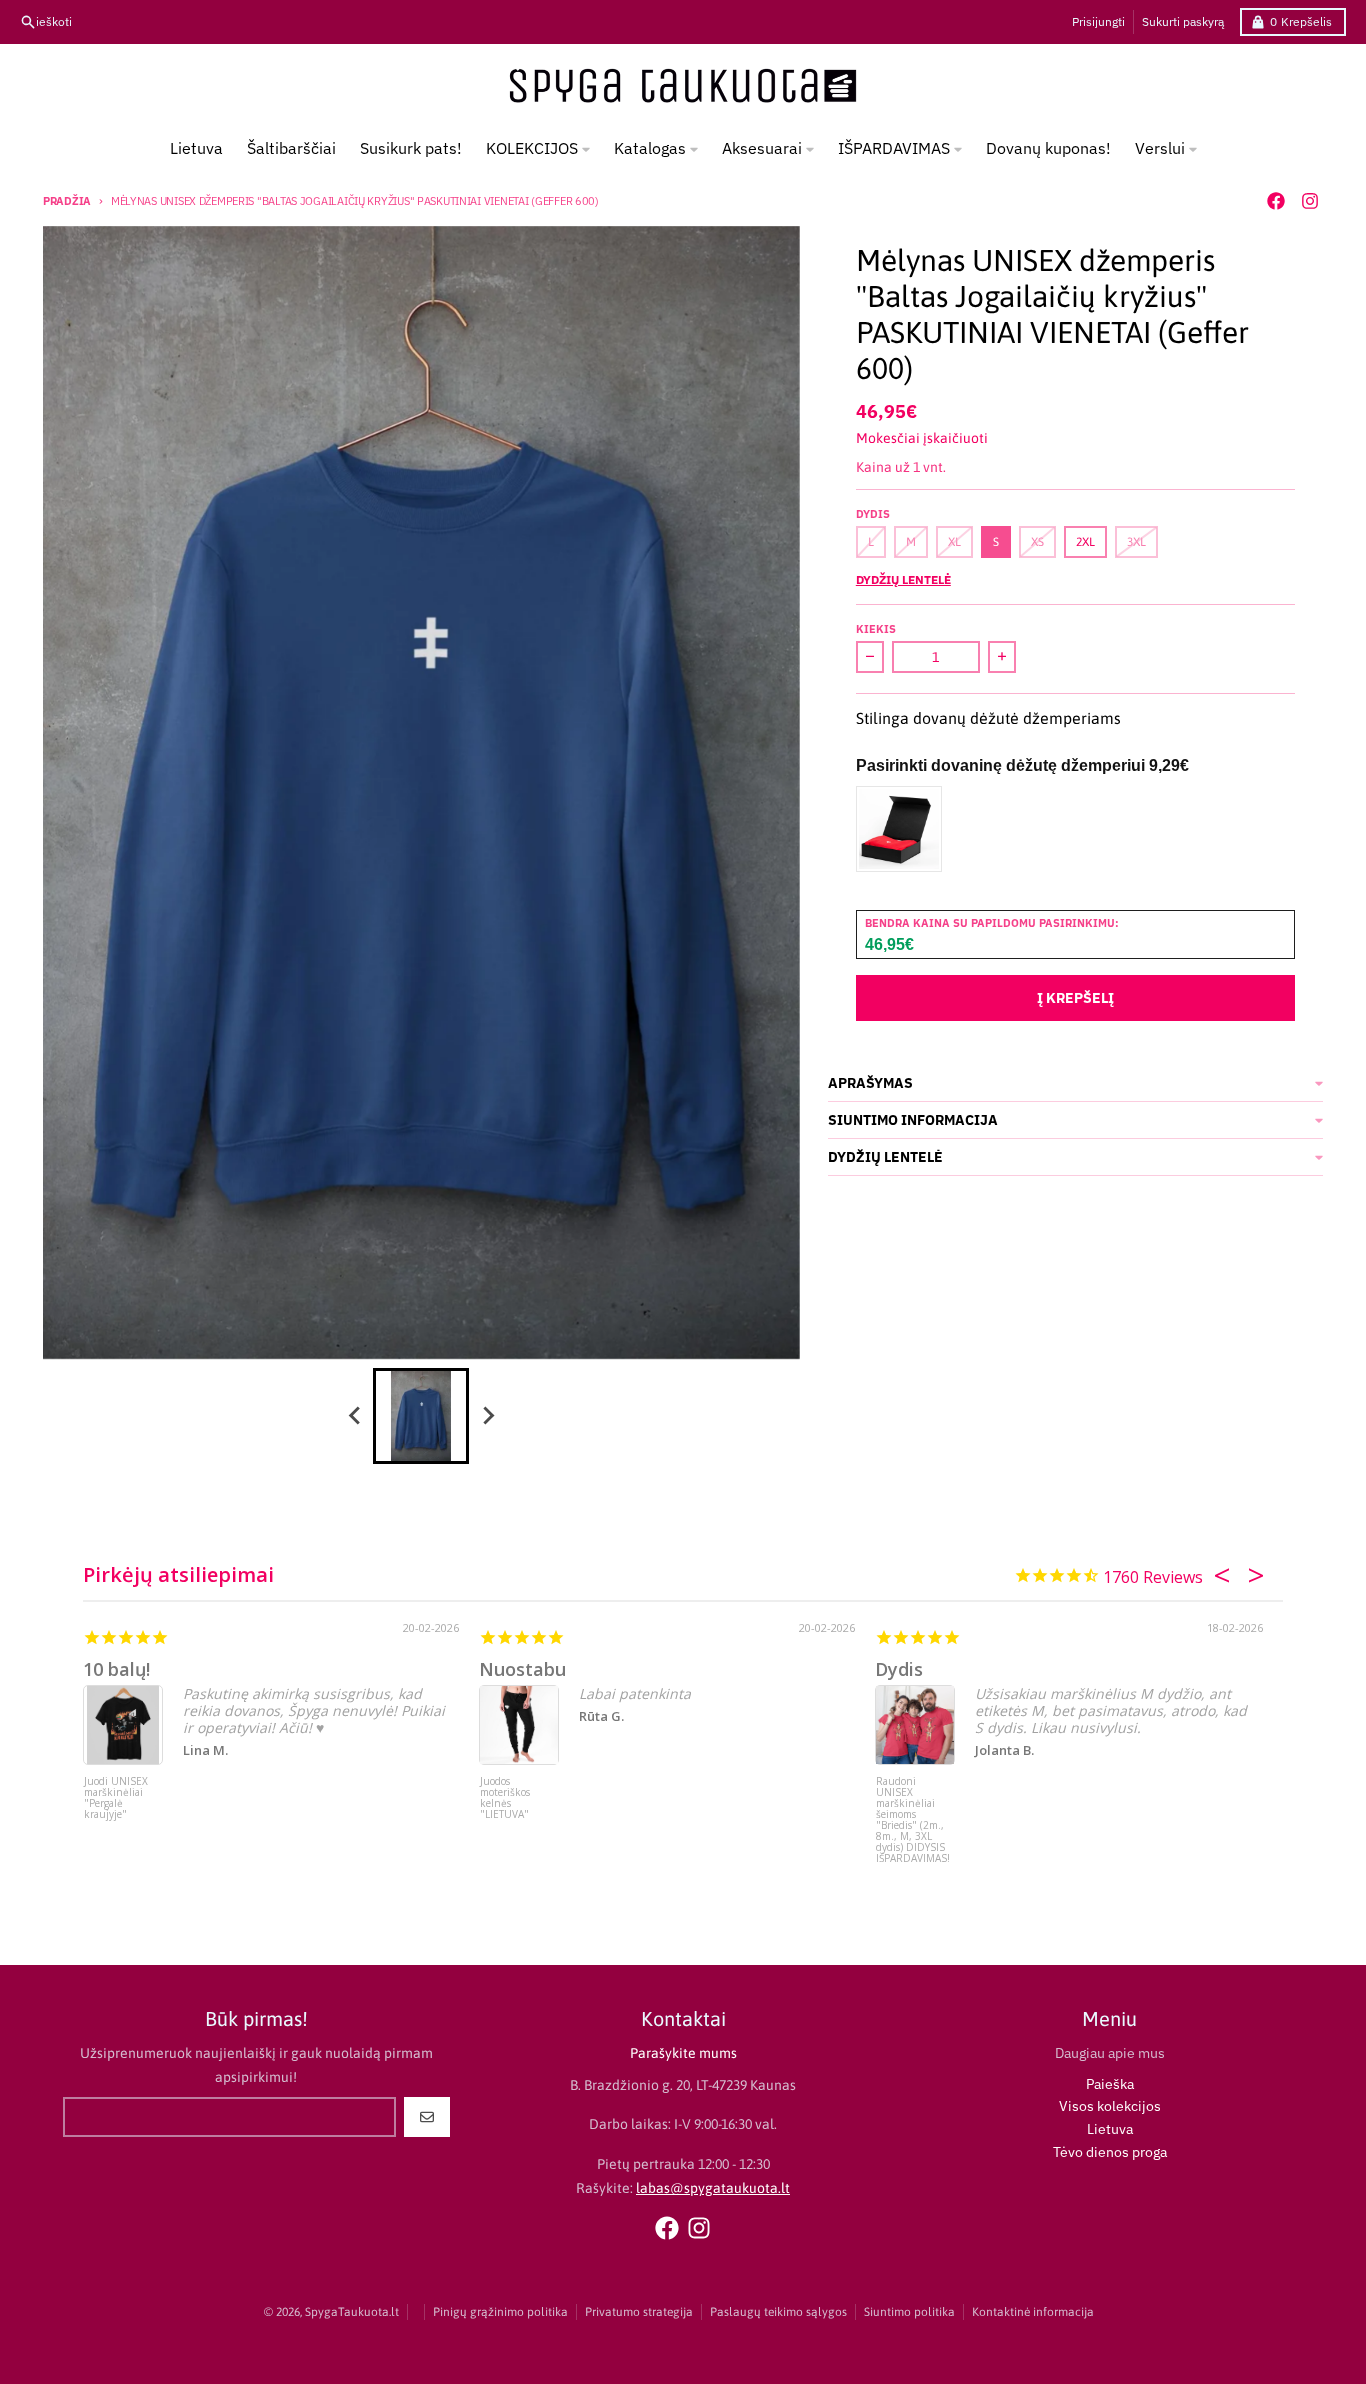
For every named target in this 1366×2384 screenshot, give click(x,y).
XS (1037, 542)
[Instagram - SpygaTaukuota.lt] (1310, 201)
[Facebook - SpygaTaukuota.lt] (1276, 201)
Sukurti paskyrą (1183, 21)
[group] (421, 1416)
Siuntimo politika (909, 2312)
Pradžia (67, 201)
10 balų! (116, 1669)
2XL (1085, 542)
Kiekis (876, 629)
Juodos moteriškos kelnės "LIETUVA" (505, 1798)
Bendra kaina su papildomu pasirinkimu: (992, 923)
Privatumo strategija (639, 2312)
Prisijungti (1098, 21)
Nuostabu (522, 1669)
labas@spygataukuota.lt (713, 2188)
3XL (1136, 542)
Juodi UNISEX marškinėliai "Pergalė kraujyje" (116, 1798)
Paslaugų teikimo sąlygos (778, 2312)
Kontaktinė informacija (1033, 2312)
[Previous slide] (355, 1416)
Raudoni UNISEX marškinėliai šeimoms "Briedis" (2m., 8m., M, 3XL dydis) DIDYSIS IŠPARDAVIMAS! (913, 1813)
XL (954, 542)
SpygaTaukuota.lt (352, 2312)
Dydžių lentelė (903, 579)
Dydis (899, 1669)
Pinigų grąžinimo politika (500, 2312)
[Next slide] (487, 1416)
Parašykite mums (683, 2053)
